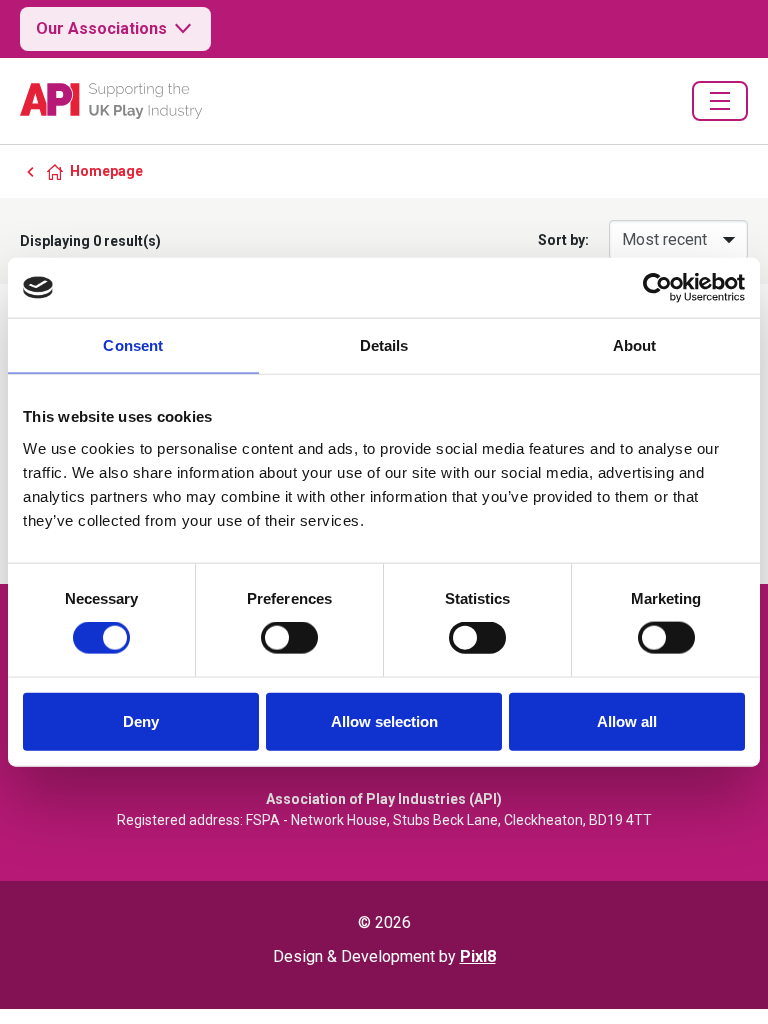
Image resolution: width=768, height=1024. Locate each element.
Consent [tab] (133, 345)
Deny (141, 720)
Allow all (627, 720)
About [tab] (635, 345)
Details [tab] (384, 345)
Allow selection (384, 720)
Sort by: (563, 240)
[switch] (289, 638)
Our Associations (101, 28)
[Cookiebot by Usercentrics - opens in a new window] (657, 288)
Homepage (106, 171)
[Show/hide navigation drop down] (720, 101)
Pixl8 (478, 956)
